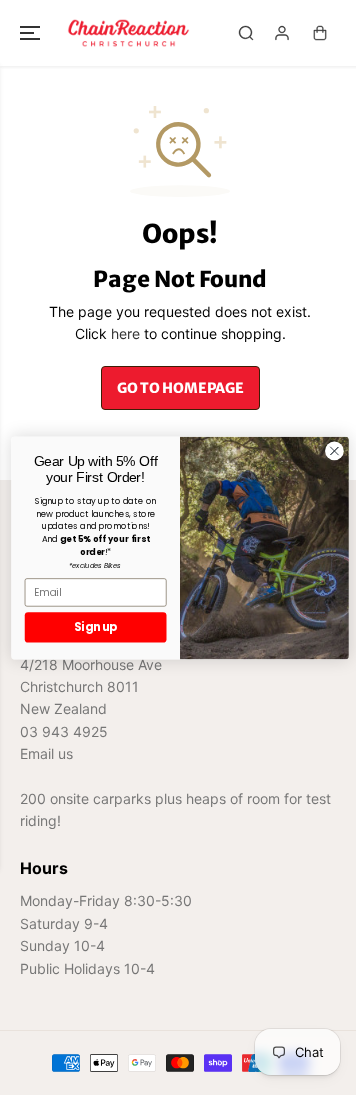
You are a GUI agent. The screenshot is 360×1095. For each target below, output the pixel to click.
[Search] (246, 33)
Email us (46, 753)
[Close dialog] (335, 451)
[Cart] (320, 33)
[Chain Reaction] (128, 33)
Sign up (95, 627)
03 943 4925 (64, 731)
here (125, 333)
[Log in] (282, 33)
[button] (32, 33)
